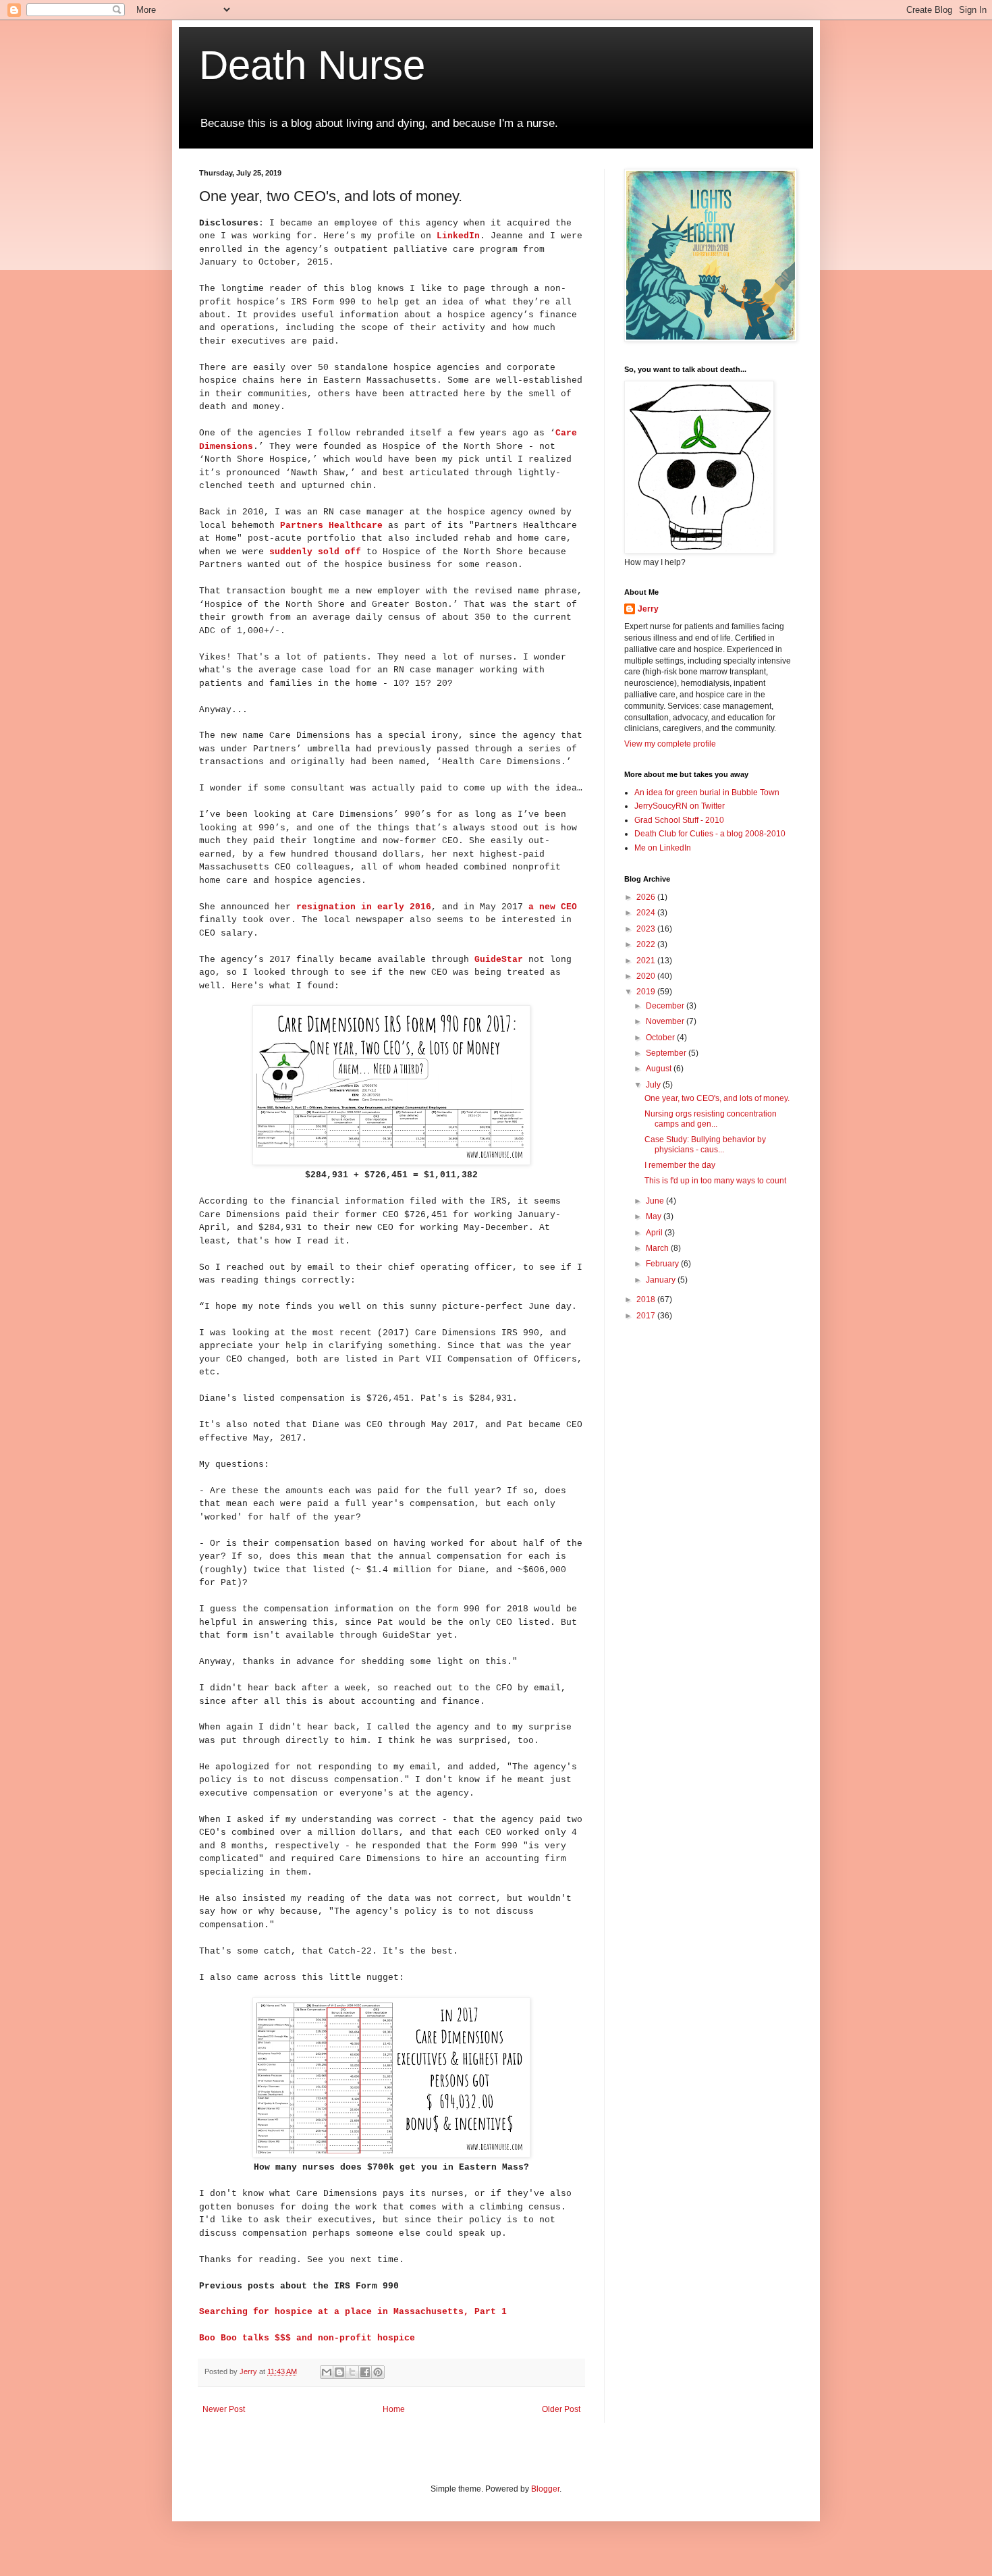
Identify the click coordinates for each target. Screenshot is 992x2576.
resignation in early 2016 (364, 907)
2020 (647, 976)
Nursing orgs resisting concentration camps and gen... (711, 1119)
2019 (647, 992)
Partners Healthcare (331, 526)
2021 (647, 961)
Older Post (561, 2409)
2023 (647, 929)
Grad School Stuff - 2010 (679, 820)
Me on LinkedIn (663, 848)
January (662, 1280)
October (661, 1038)
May (655, 1216)
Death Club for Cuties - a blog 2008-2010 (710, 834)
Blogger (545, 2489)
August (660, 1069)
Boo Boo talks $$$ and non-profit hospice (307, 2338)
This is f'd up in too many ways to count (715, 1181)
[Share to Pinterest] (378, 2372)
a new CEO (553, 907)
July (654, 1085)
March (658, 1248)
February (663, 1264)
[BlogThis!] (339, 2372)
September (667, 1053)
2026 (647, 897)
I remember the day (680, 1165)
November (666, 1021)
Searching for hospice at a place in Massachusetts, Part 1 (353, 2312)
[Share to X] (352, 2372)
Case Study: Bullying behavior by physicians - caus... (705, 1144)
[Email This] (327, 2372)
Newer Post (224, 2409)
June (656, 1201)
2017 (647, 1316)
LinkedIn (458, 236)
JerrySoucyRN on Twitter (680, 806)
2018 (647, 1299)
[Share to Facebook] (365, 2372)
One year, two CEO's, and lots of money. (717, 1098)
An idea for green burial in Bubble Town (707, 793)
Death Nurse (312, 65)
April (655, 1233)
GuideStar (499, 960)
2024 (647, 913)
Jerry (648, 609)
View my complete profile (670, 744)
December (666, 1006)
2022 (647, 944)
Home (394, 2409)
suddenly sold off (315, 552)
